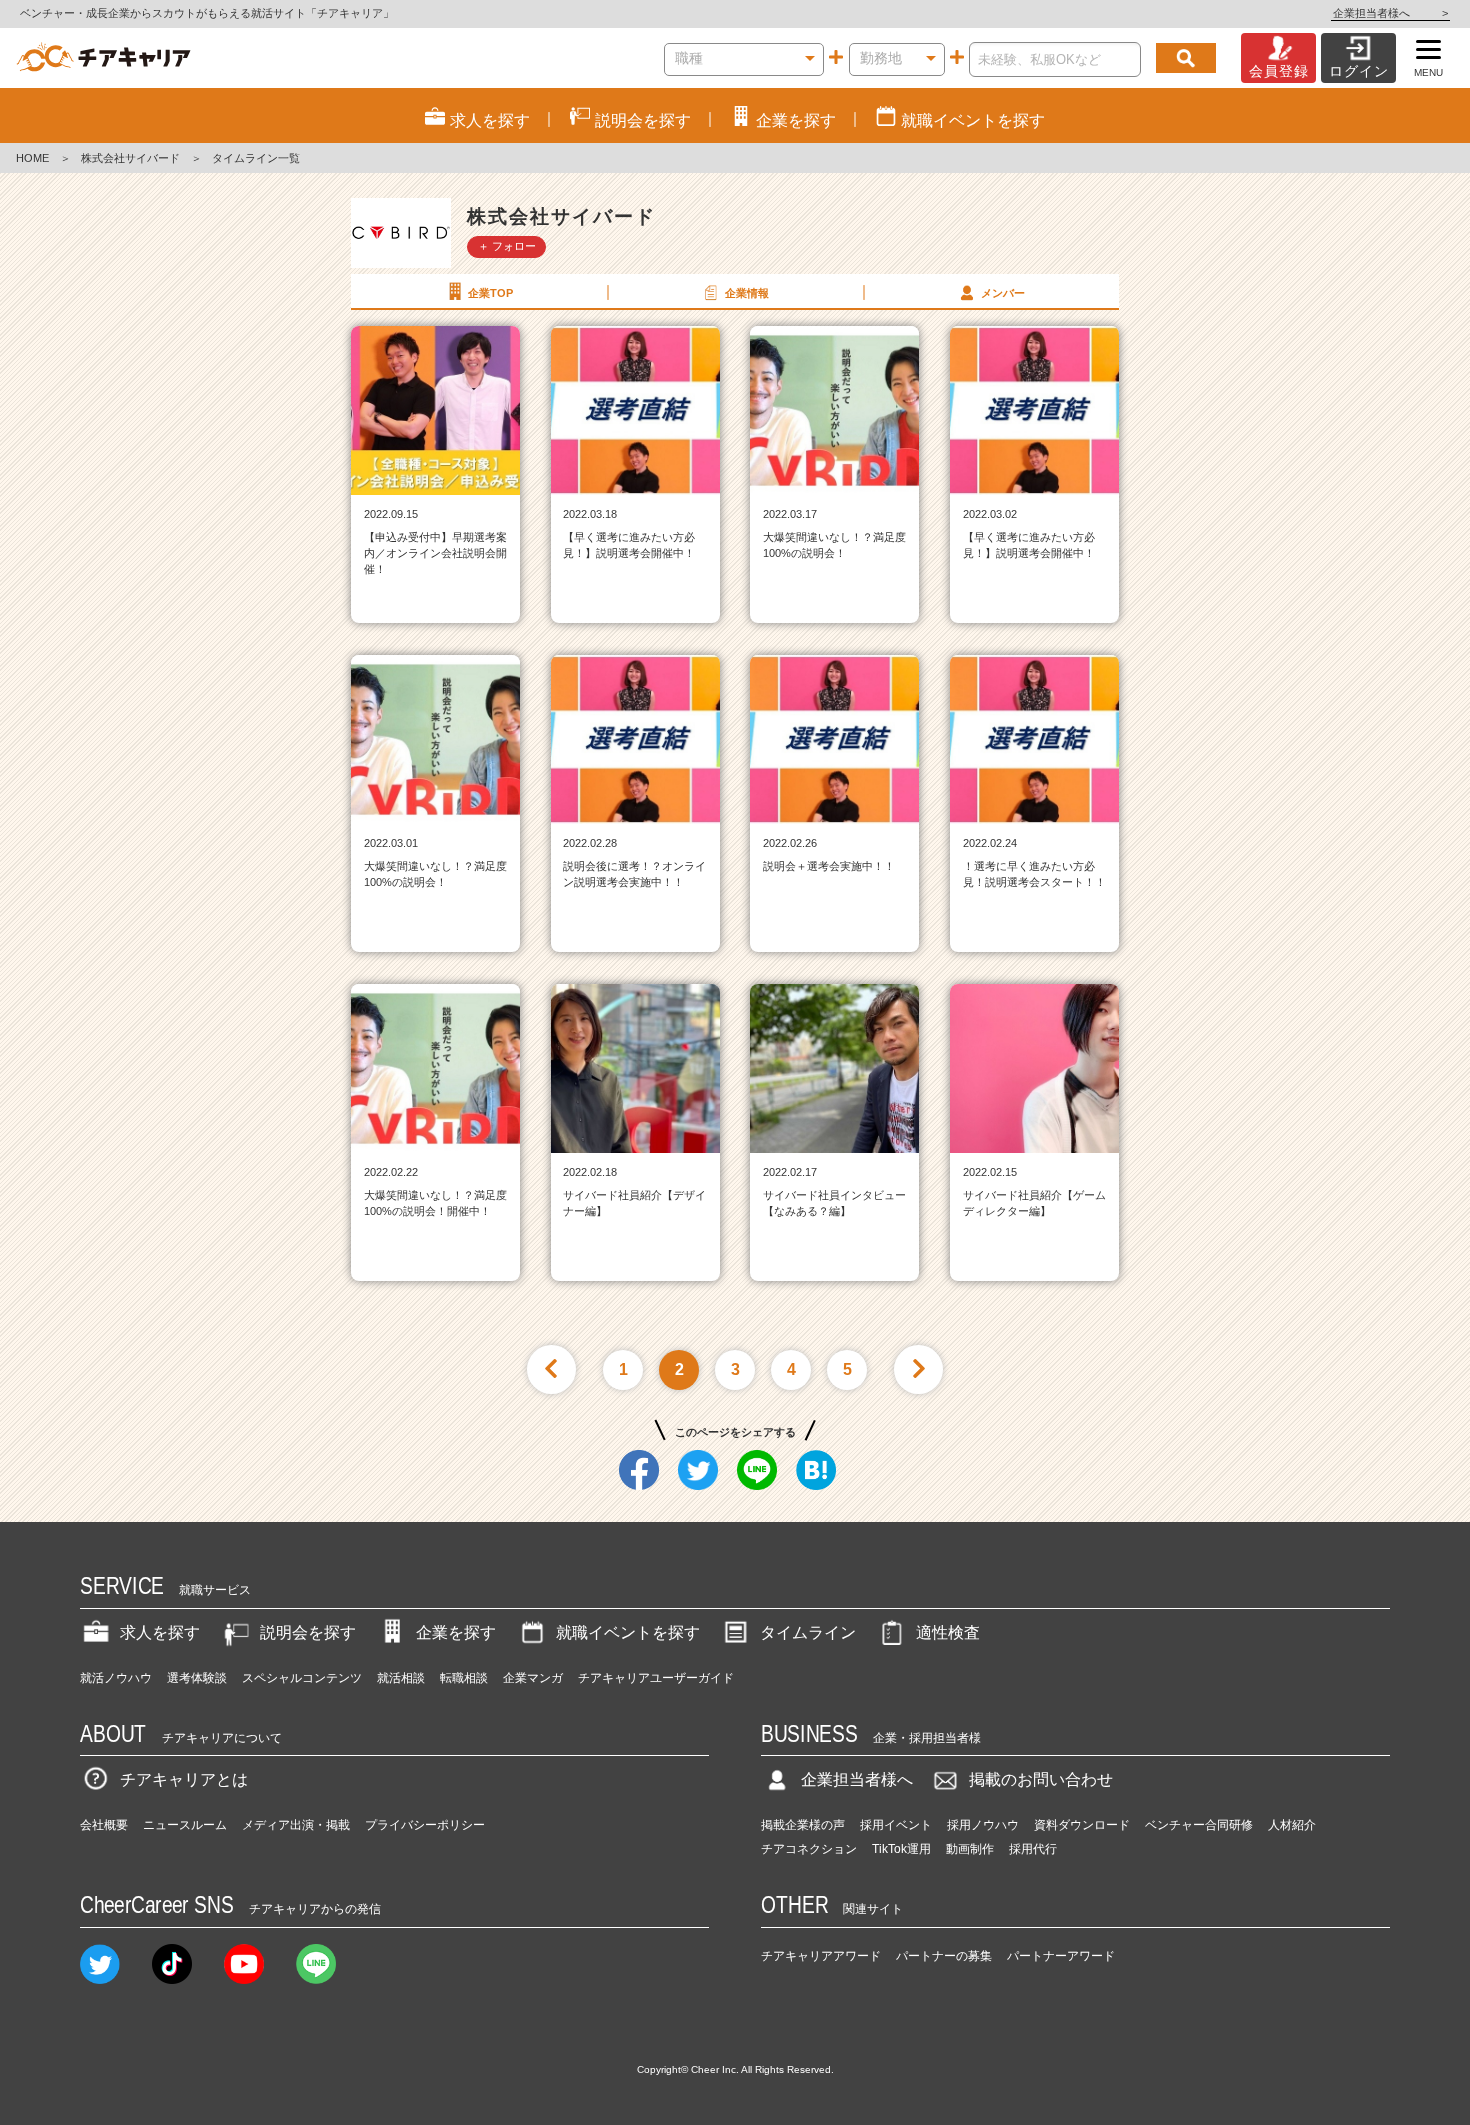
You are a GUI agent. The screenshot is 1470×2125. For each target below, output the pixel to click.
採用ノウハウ (983, 1825)
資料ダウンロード (1082, 1825)
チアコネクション (809, 1849)
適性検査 (948, 1632)
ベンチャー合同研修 (1199, 1825)
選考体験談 (197, 1678)
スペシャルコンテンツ (302, 1678)
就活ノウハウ (116, 1678)
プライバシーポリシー (425, 1825)
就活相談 (401, 1678)
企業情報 (747, 293)
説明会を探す (308, 1632)
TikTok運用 (901, 1849)
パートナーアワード (1061, 1956)
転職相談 (464, 1678)
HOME (32, 158)
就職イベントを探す (628, 1632)
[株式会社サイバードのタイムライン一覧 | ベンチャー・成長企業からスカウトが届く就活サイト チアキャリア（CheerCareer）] (103, 58)
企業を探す (456, 1632)
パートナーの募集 (944, 1956)
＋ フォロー (507, 246)
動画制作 (970, 1849)
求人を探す (160, 1632)
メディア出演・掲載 (296, 1825)
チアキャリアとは (184, 1779)
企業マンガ (533, 1678)
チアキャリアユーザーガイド (656, 1678)
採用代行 (1033, 1849)
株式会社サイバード (130, 158)
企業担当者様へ (1390, 13)
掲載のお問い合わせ (1041, 1779)
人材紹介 (1292, 1825)
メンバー (1003, 293)
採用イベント (896, 1825)
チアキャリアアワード (821, 1956)
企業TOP (490, 293)
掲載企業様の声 (803, 1825)
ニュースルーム (185, 1825)
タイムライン (808, 1632)
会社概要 (104, 1825)
